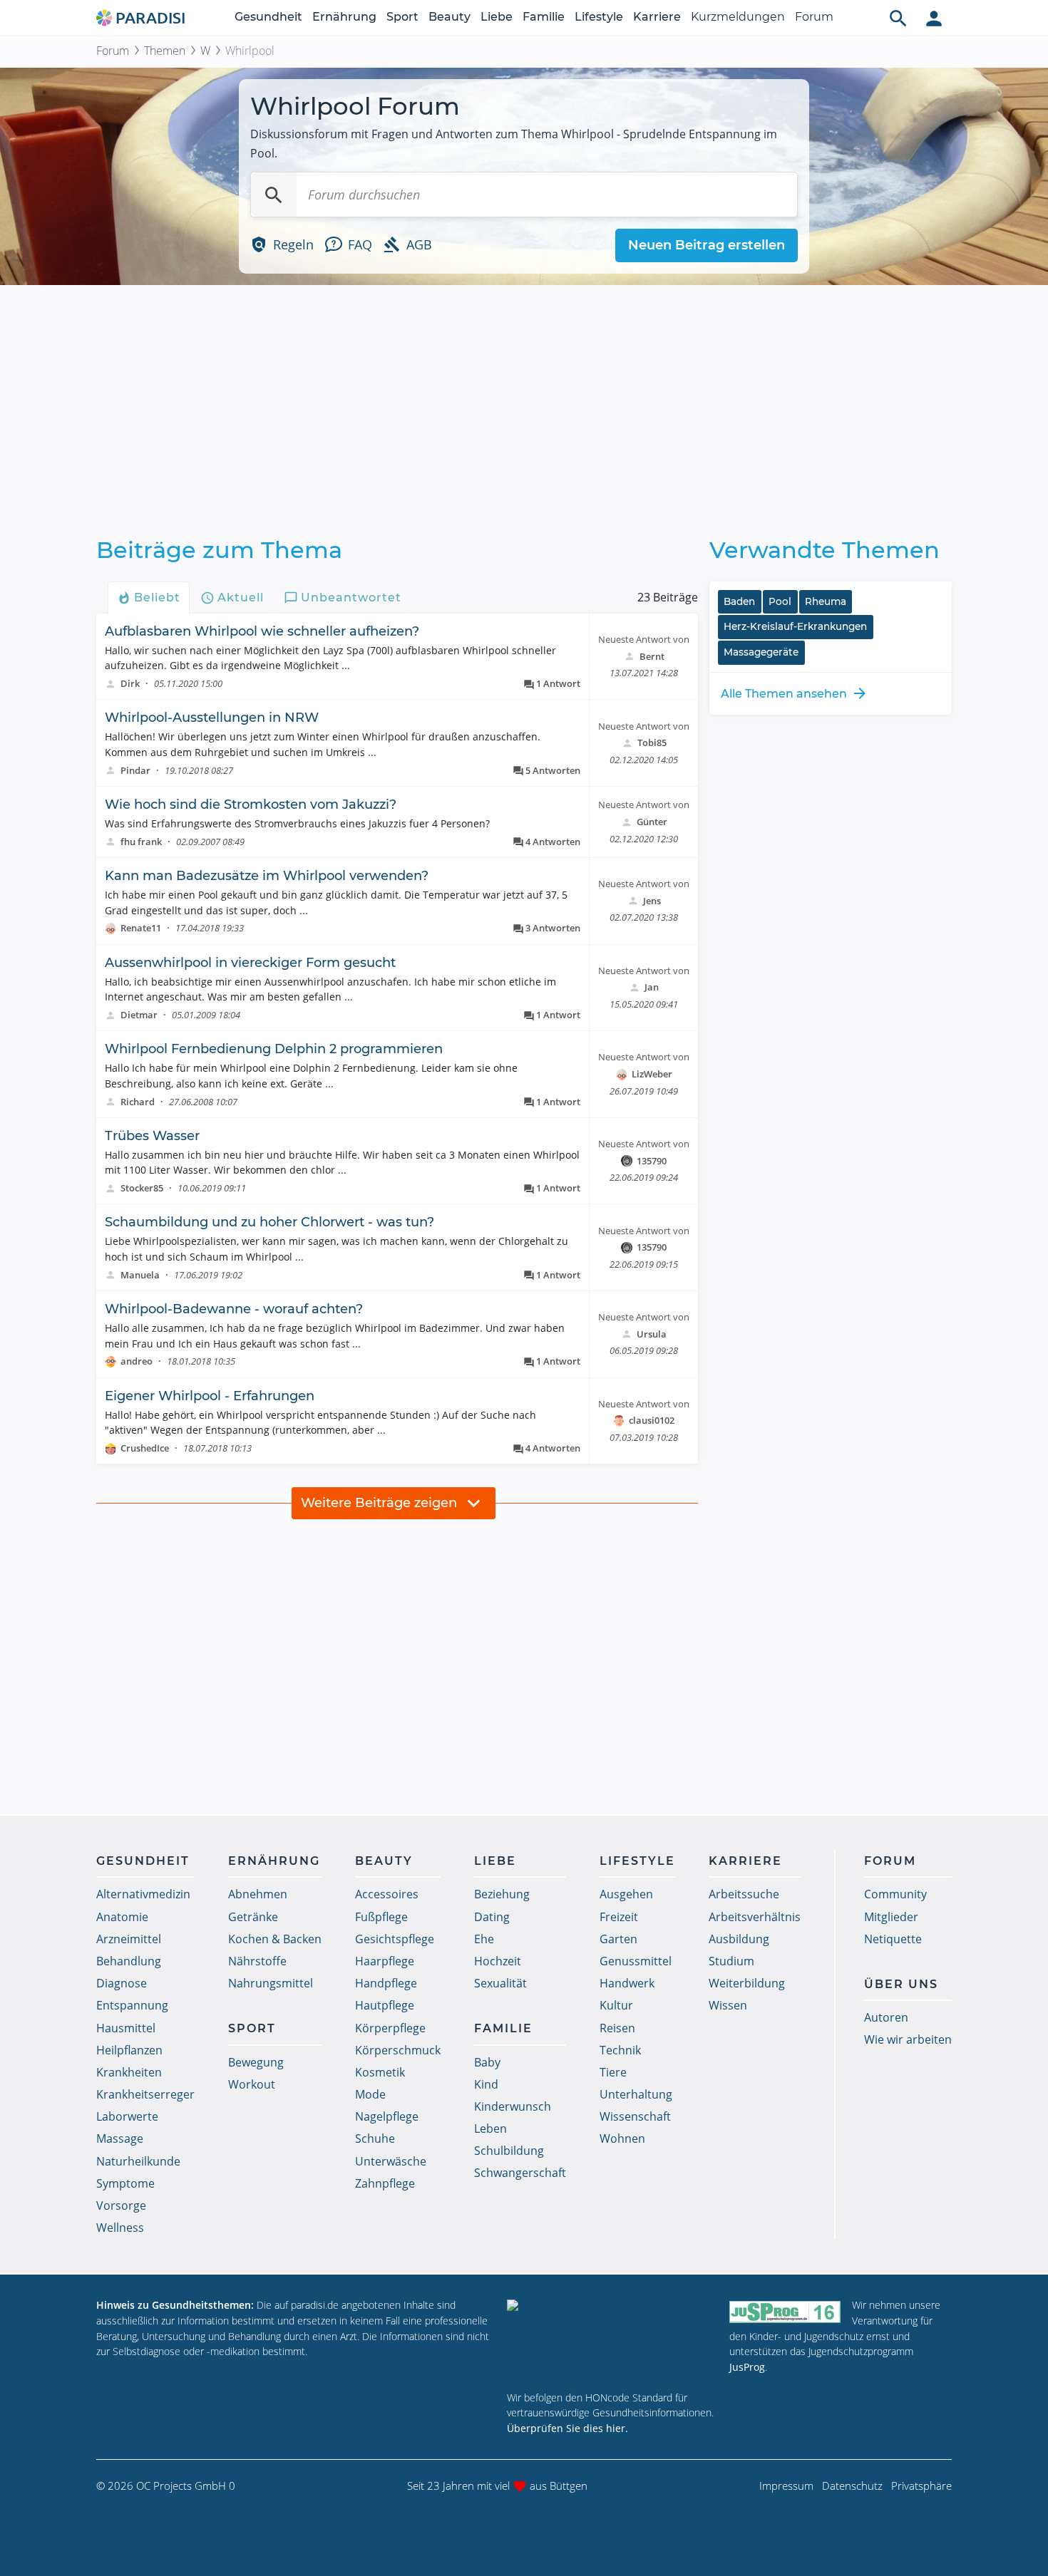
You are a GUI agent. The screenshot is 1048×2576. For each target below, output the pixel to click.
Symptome (125, 2183)
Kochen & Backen (275, 1939)
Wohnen (622, 2138)
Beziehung (502, 1894)
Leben (490, 2128)
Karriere (657, 17)
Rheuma (826, 601)
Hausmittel (126, 2028)
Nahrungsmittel (271, 1983)
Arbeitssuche (744, 1894)
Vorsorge (121, 2205)
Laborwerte (127, 2116)
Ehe (484, 1939)
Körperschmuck (398, 2050)
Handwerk (627, 1983)
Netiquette (893, 1939)
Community (895, 1894)
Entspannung (132, 2005)
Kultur (616, 2005)
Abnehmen (258, 1894)
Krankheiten (129, 2072)
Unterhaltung (636, 2094)
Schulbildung (509, 2151)
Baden (739, 601)
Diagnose (122, 1983)
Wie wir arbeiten (908, 2039)
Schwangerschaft (520, 2173)
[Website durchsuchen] (898, 18)
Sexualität (500, 1983)
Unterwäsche (391, 2161)
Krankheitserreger (145, 2094)
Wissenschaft (635, 2116)
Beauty (449, 17)
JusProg (747, 2367)
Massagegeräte (761, 652)
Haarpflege (385, 1961)
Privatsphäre (921, 2486)
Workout (252, 2084)
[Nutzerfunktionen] (934, 18)
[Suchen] (274, 195)
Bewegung (256, 2062)
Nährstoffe (257, 1961)
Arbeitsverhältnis (755, 1917)
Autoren (886, 2017)
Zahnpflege (385, 2183)
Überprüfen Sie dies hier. (567, 2428)
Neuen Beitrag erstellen (707, 245)
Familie (544, 17)
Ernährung (344, 17)
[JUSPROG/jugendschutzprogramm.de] (785, 2311)
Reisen (617, 2028)
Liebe (497, 17)
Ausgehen (626, 1894)
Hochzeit (498, 1961)
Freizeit (619, 1917)
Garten (618, 1939)
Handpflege (386, 1983)
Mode (370, 2094)
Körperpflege (390, 2028)
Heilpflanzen (129, 2050)
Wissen (728, 2005)
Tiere (613, 2072)
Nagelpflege (387, 2116)
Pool (780, 601)
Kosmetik (380, 2072)
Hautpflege (385, 2005)
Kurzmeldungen (738, 17)
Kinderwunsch (513, 2106)
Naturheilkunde (138, 2161)
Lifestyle (599, 17)
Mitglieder (891, 1917)
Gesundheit (268, 17)
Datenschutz (852, 2486)
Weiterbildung (747, 1983)
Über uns (901, 1984)
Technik (620, 2050)
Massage (120, 2138)
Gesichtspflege (395, 1939)
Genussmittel (636, 1961)
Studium (731, 1961)
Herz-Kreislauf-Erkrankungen (795, 626)
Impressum (786, 2486)
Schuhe (375, 2138)
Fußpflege (381, 1917)
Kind (486, 2084)
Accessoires (387, 1894)
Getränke (253, 1917)
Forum (814, 17)
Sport (402, 17)
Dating (492, 1917)
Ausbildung (739, 1939)
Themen (165, 51)
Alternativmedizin (143, 1894)
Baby (487, 2062)
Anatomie (122, 1917)
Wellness (120, 2228)
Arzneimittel (129, 1939)
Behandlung (129, 1961)
